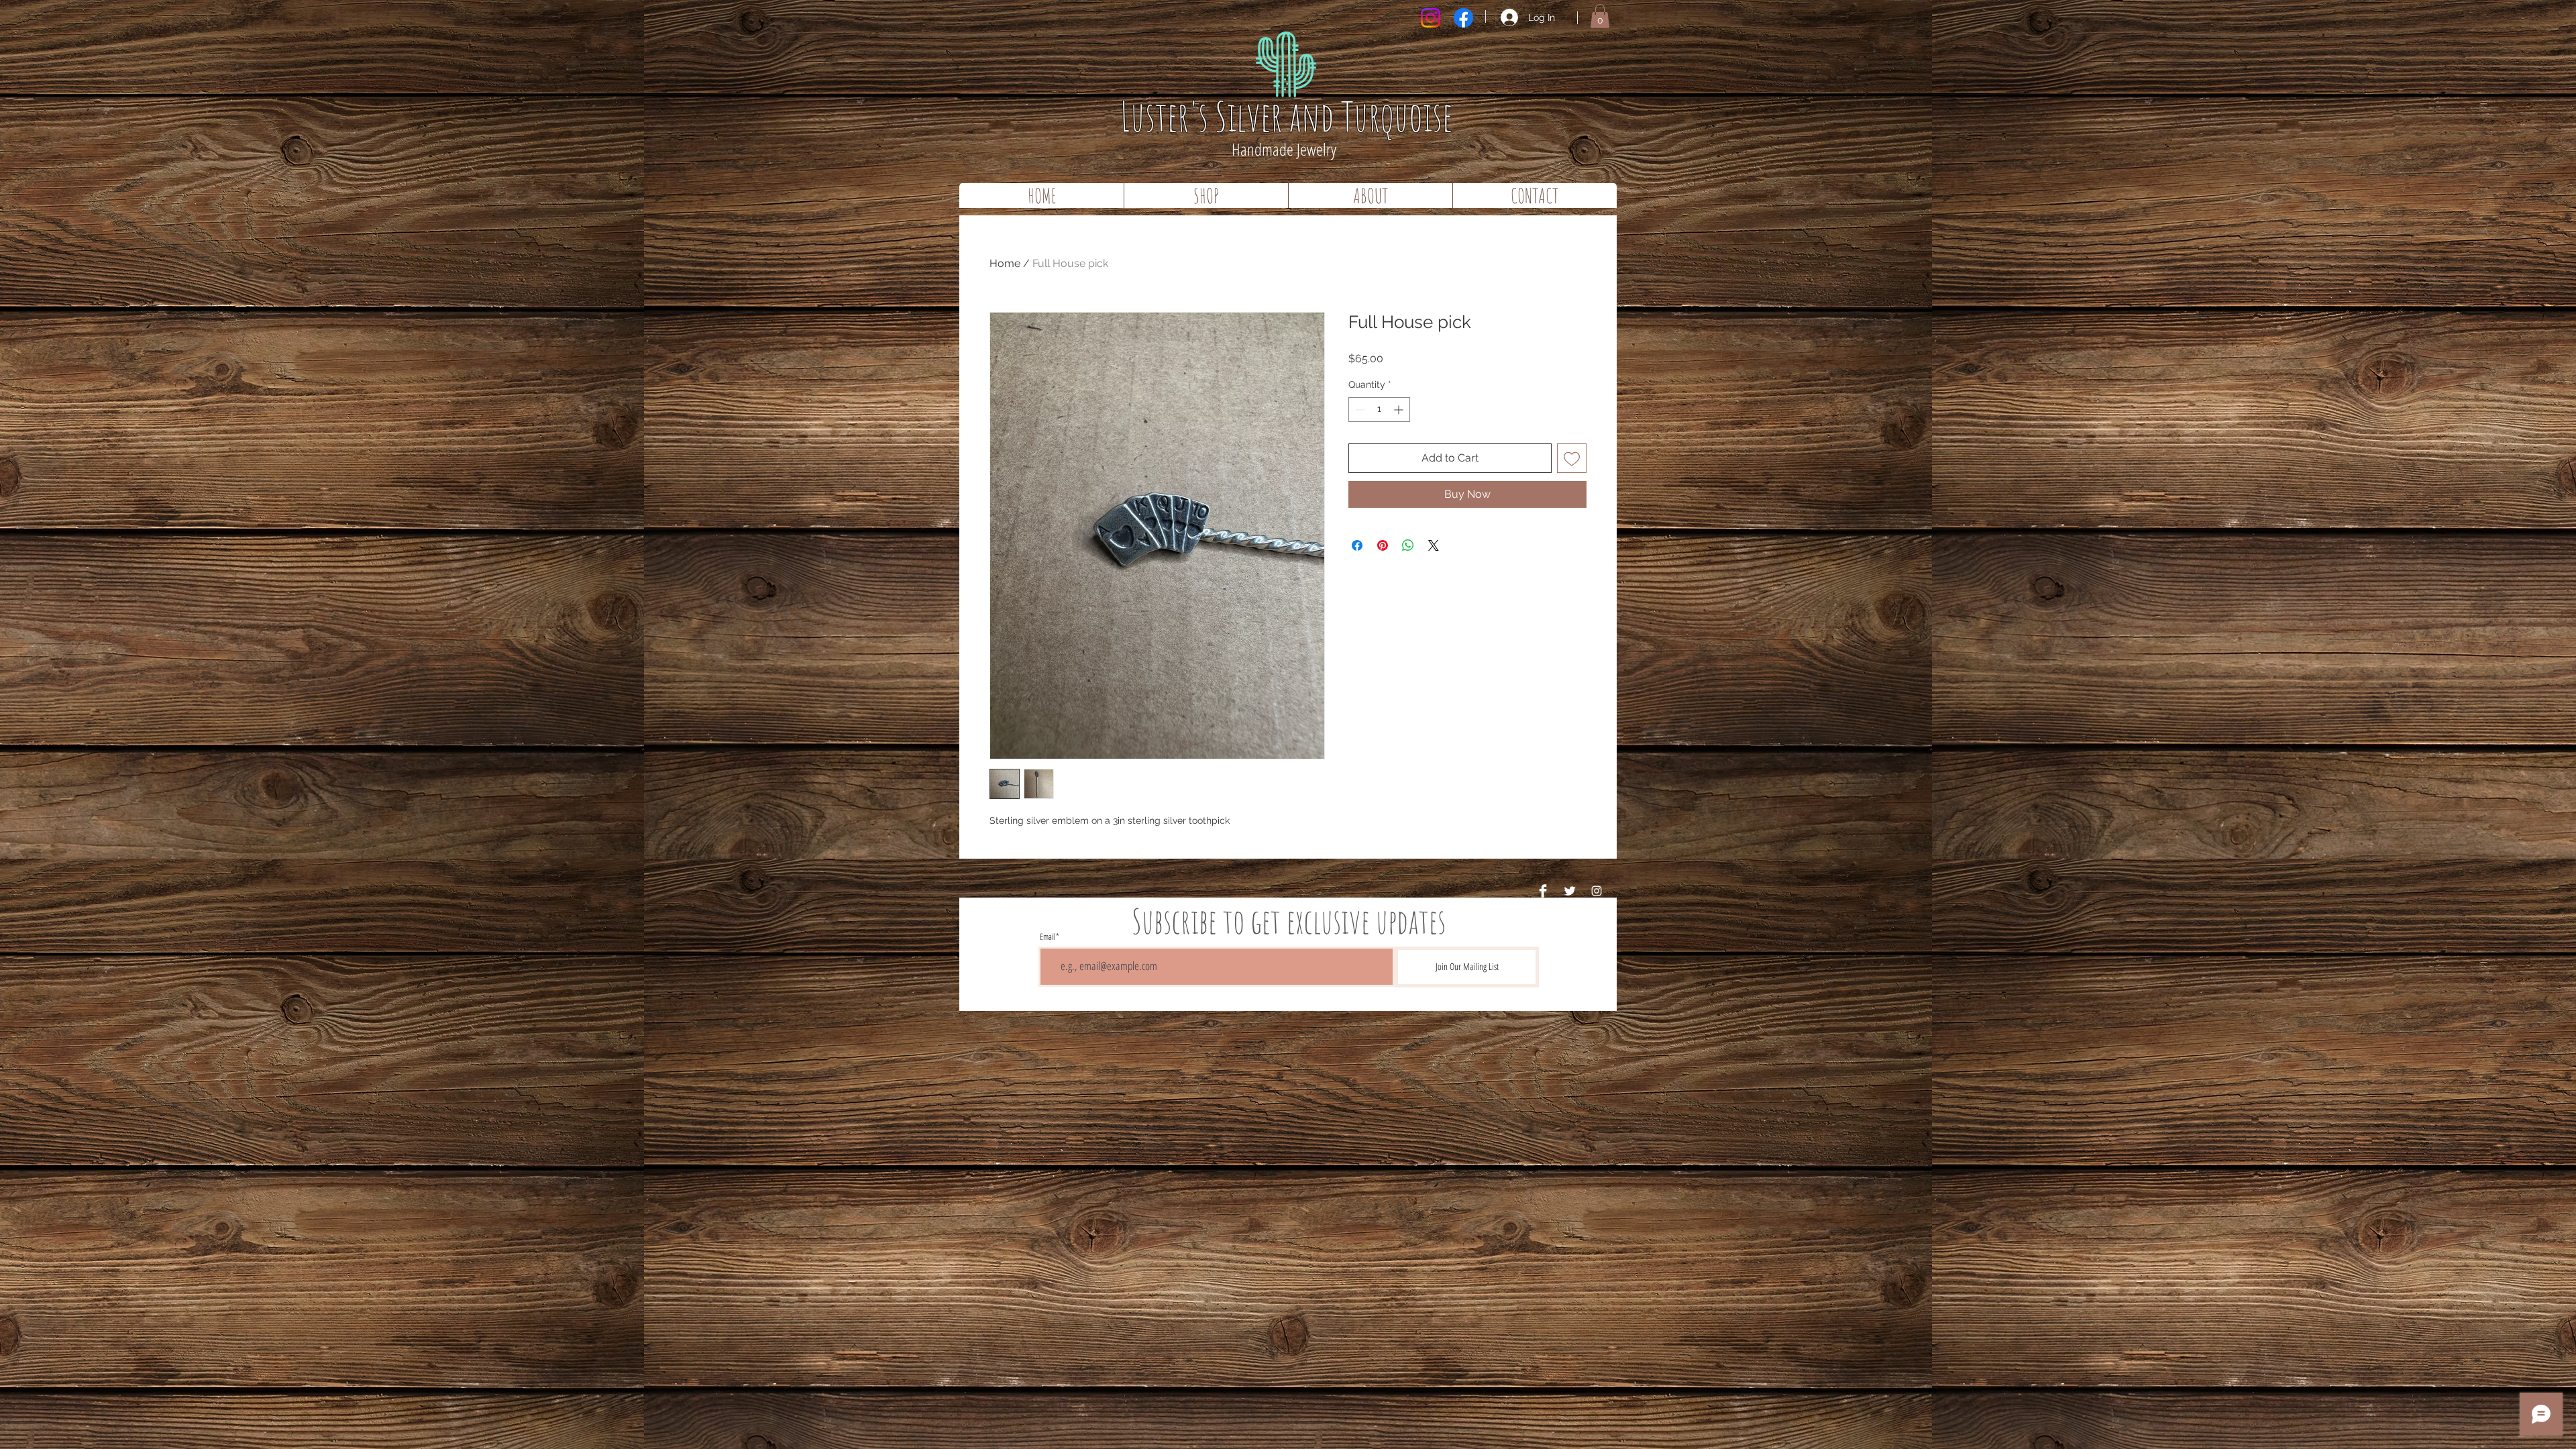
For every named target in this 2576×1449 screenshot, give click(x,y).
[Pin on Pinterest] (1383, 545)
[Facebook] (1463, 18)
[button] (1600, 16)
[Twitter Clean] (1570, 891)
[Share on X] (1434, 545)
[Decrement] (1359, 410)
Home (1005, 263)
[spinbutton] (1379, 410)
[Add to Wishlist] (1572, 458)
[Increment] (1400, 410)
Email (1047, 937)
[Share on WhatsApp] (1408, 545)
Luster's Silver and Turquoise (1286, 116)
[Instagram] (1431, 18)
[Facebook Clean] (1543, 891)
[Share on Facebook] (1357, 545)
